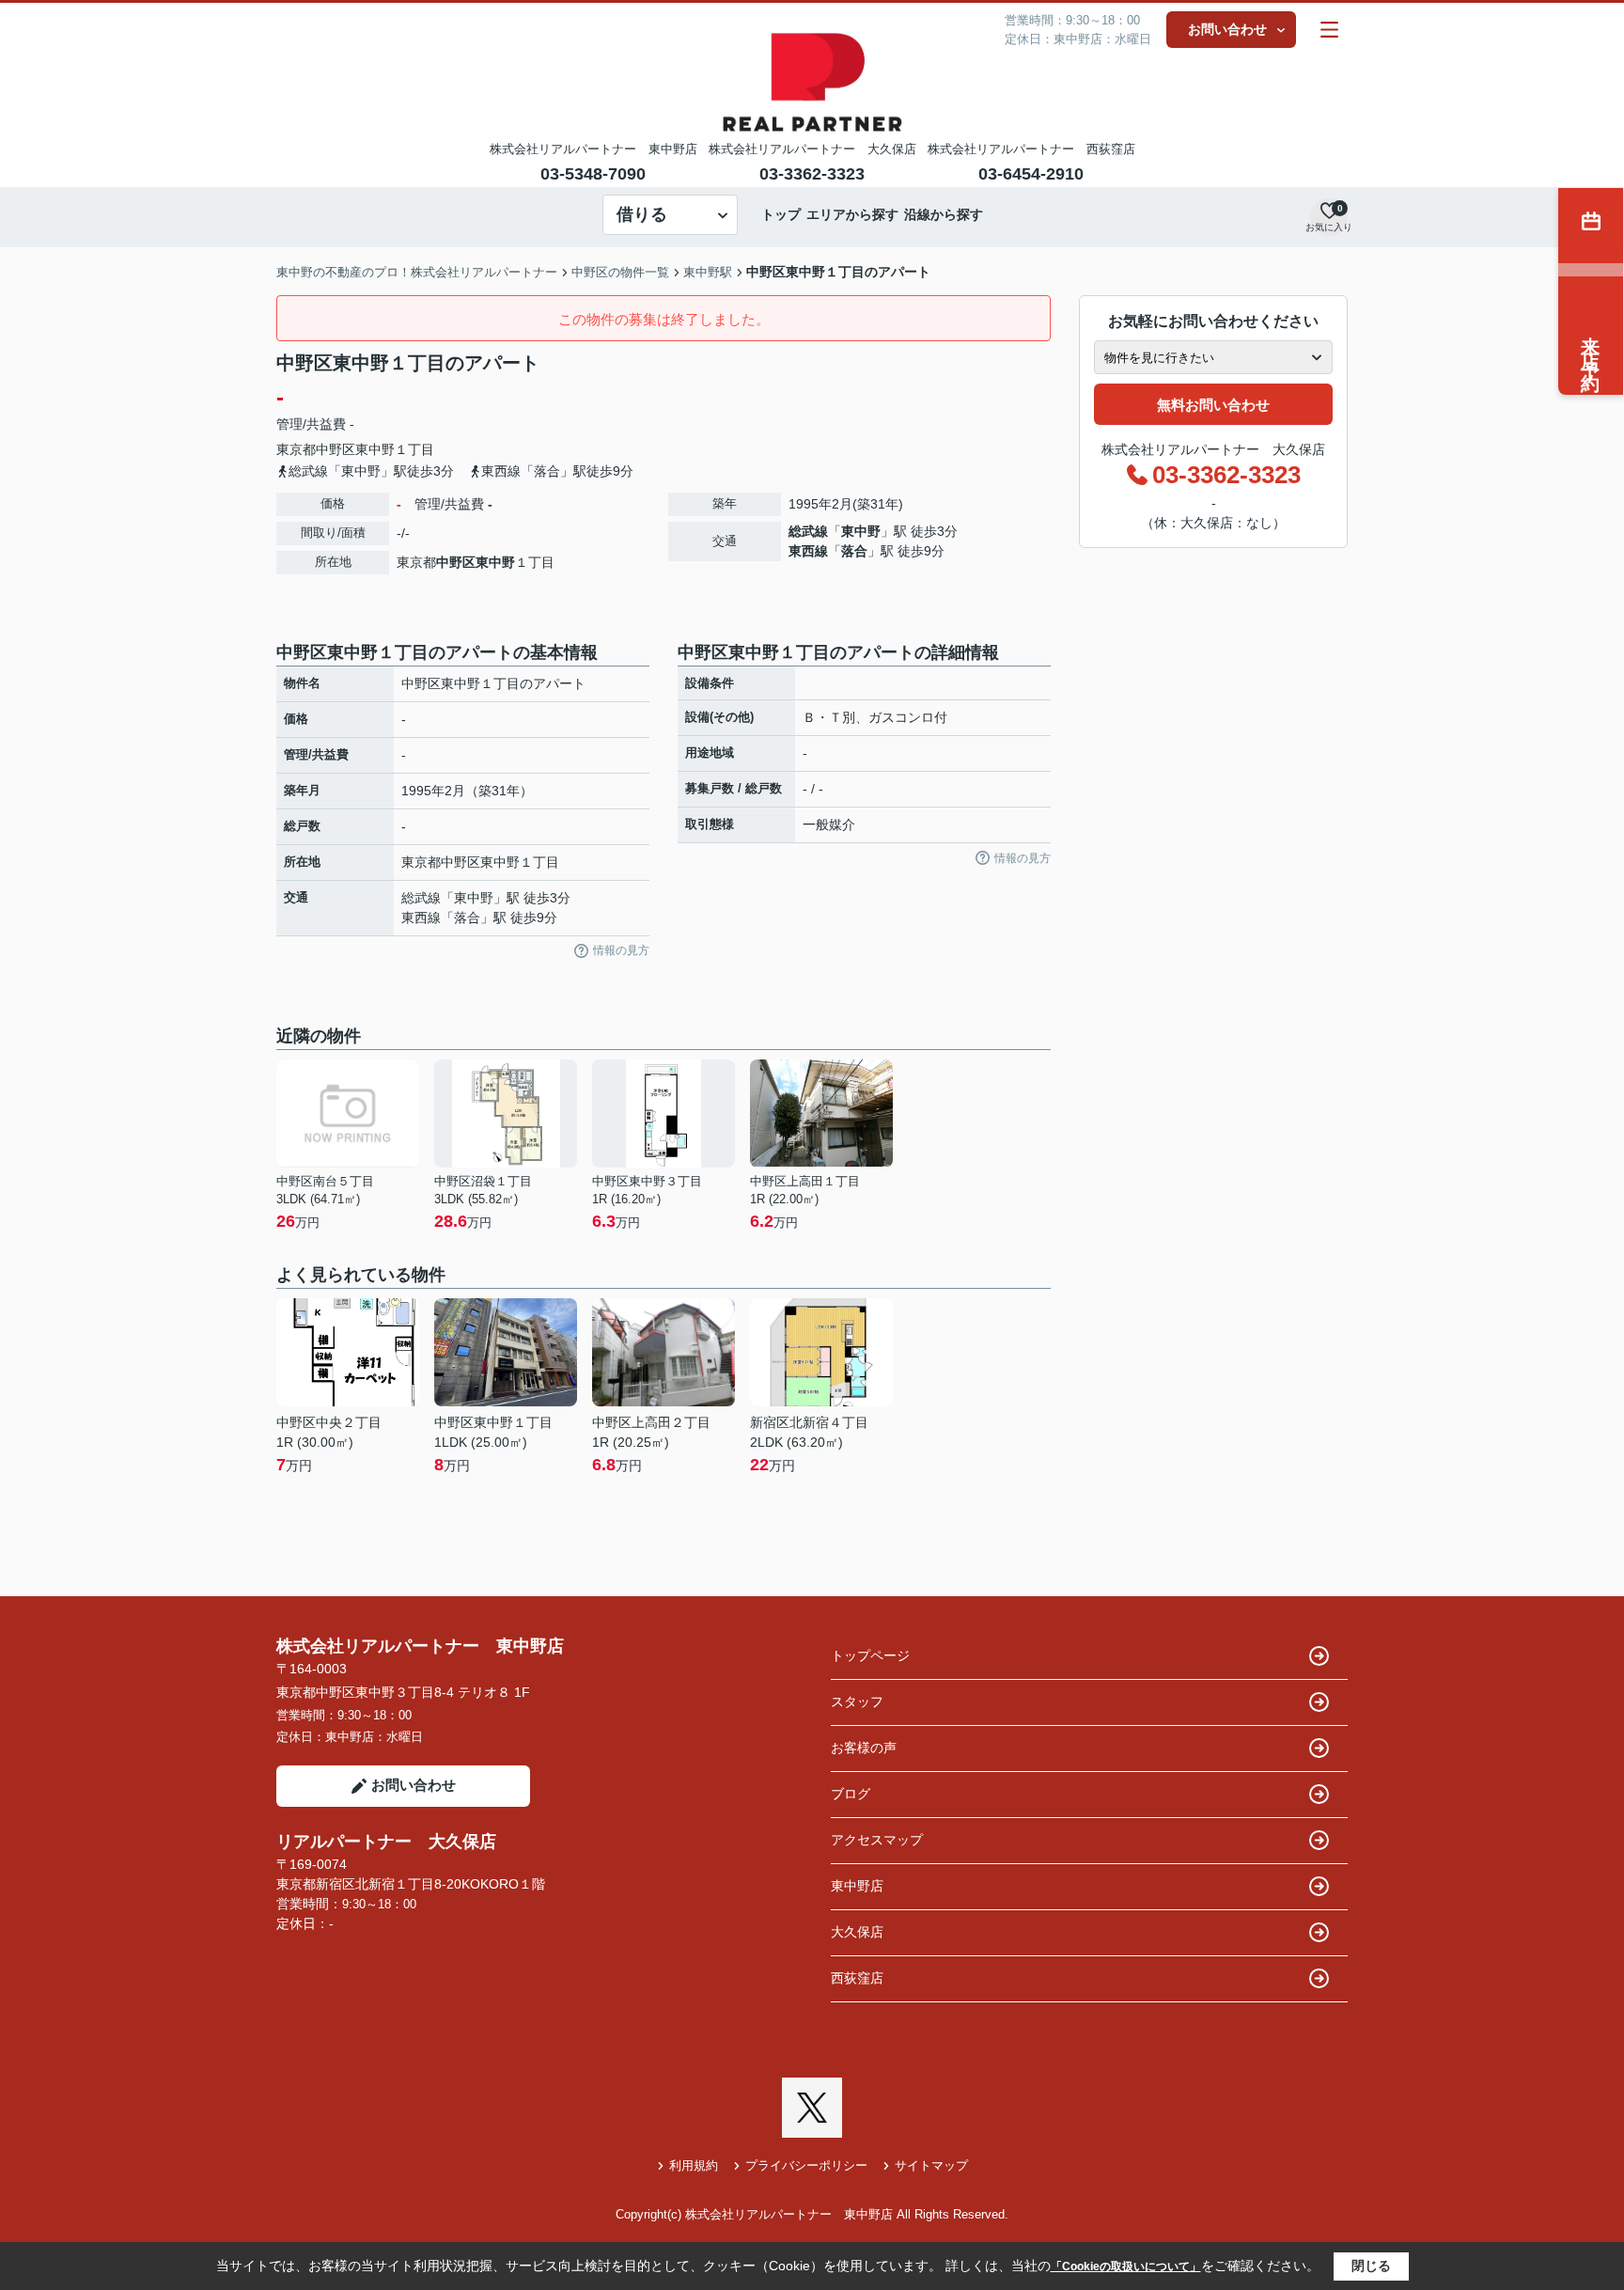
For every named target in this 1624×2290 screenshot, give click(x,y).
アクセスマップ (877, 1840)
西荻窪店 (857, 1978)
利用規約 (694, 2165)
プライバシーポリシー (806, 2165)
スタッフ (857, 1702)
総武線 (808, 531)
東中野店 (857, 1886)
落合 (854, 551)
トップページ (870, 1655)
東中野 (375, 449)
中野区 (336, 449)
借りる (642, 214)
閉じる (1371, 2266)
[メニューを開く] (1329, 30)
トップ (781, 214)
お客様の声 (864, 1748)
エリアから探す (852, 214)
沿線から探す (944, 214)
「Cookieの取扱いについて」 (1126, 2266)
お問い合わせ (1227, 29)
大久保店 (857, 1932)
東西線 (808, 551)
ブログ (851, 1794)
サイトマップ (931, 2165)
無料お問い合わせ (1213, 405)
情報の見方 (621, 950)
